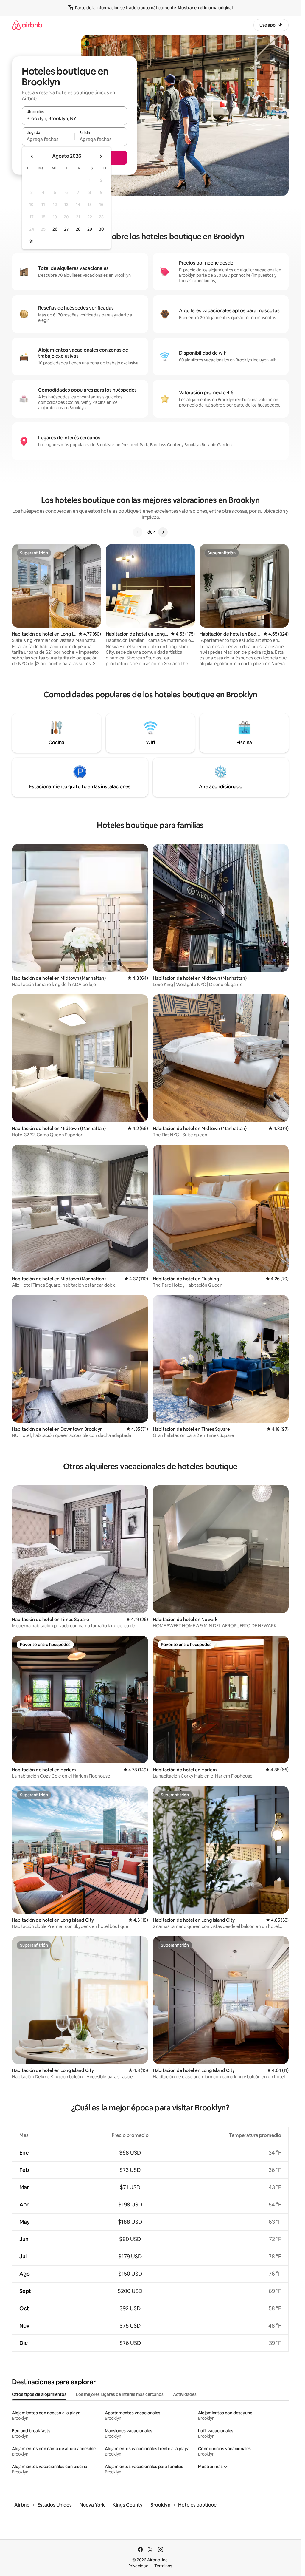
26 (55, 229)
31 (32, 241)
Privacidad (139, 2566)
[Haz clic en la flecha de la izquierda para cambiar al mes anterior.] (32, 156)
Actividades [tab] (185, 2394)
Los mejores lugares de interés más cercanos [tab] (120, 2394)
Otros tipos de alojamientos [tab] (39, 2394)
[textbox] (48, 139)
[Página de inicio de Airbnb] (27, 25)
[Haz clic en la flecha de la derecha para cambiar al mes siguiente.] (101, 156)
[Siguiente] (163, 532)
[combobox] (74, 118)
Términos (163, 2566)
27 (66, 229)
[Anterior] (138, 532)
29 (90, 229)
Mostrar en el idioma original (205, 8)
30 (101, 229)
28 (78, 229)
